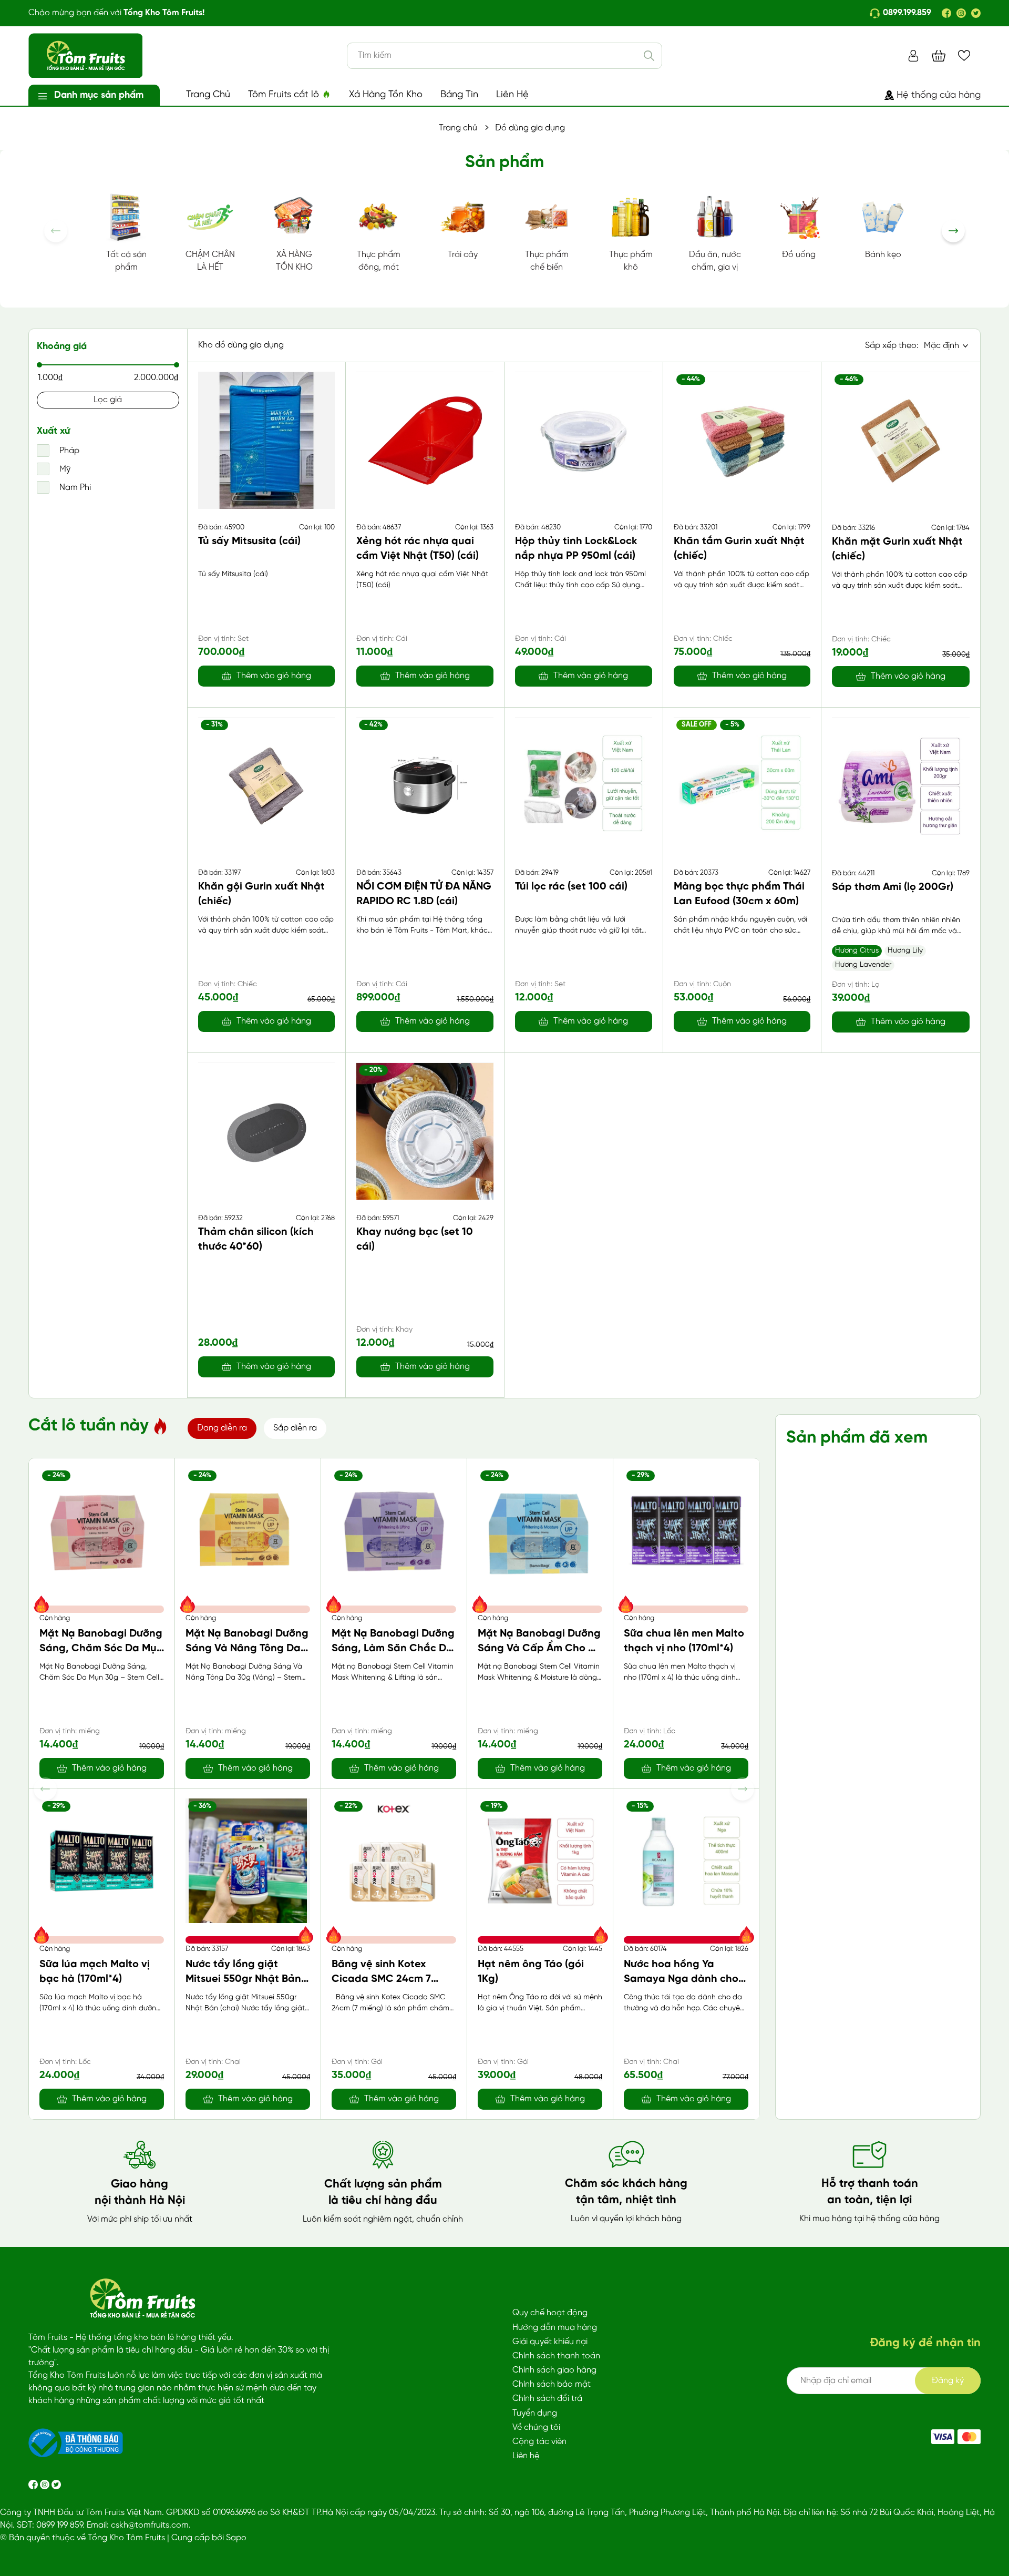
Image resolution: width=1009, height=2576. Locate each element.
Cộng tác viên (539, 2442)
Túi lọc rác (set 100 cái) (571, 887)
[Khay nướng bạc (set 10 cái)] (425, 1131)
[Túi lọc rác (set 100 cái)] (584, 786)
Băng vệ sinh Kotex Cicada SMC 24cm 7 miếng (381, 1979)
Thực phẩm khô (631, 261)
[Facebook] (946, 13)
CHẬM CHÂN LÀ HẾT (210, 261)
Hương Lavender (863, 965)
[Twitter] (976, 13)
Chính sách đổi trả (547, 2399)
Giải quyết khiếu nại (550, 2342)
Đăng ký (948, 2381)
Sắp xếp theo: (892, 346)
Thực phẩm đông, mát (379, 261)
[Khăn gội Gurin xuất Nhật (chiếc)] (267, 786)
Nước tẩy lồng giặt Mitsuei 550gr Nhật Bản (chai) (243, 1979)
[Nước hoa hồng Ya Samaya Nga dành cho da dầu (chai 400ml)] (686, 1861)
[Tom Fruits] (969, 2437)
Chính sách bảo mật (552, 2384)
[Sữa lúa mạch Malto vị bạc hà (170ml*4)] (102, 1861)
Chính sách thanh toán (556, 2356)
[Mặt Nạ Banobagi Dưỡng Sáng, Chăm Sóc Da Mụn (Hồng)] (102, 1530)
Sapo (236, 2538)
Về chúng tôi (536, 2427)
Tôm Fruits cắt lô (285, 95)
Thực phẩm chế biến (547, 261)
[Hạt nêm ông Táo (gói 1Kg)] (540, 1861)
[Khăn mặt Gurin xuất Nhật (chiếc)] (901, 441)
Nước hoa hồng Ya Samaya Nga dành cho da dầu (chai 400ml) (681, 1979)
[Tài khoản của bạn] (913, 55)
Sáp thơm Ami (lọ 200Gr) (893, 887)
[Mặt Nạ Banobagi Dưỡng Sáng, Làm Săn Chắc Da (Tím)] (394, 1530)
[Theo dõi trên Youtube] (56, 2484)
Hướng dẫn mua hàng (555, 2328)
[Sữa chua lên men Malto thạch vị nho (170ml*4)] (686, 1530)
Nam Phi (74, 488)
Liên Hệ (512, 95)
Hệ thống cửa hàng (939, 95)
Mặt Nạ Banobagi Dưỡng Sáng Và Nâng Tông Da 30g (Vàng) (247, 1648)
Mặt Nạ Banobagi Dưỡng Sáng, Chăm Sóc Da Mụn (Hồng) (101, 1648)
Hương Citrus (857, 951)
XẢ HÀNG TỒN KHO (294, 261)
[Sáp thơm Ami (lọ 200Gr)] (901, 786)
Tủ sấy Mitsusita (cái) (249, 541)
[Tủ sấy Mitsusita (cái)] (267, 440)
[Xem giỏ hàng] (939, 55)
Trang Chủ (208, 95)
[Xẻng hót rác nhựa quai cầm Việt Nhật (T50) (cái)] (425, 440)
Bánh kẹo (883, 255)
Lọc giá (108, 400)
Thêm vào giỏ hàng (274, 676)
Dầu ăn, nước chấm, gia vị (715, 261)
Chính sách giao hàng (554, 2370)
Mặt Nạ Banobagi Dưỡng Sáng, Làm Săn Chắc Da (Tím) (393, 1648)
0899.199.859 (907, 13)
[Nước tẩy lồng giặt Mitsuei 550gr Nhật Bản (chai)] (248, 1861)
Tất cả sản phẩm (126, 261)
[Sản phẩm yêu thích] (964, 55)
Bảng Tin (459, 95)
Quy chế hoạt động (550, 2313)
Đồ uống (799, 255)
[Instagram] (961, 13)
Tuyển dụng (535, 2413)
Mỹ (64, 469)
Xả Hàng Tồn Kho (386, 95)
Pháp (68, 451)
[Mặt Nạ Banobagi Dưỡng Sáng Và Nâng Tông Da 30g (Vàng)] (248, 1530)
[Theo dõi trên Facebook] (34, 2484)
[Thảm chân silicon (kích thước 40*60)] (267, 1131)
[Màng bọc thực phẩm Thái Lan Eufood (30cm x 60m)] (742, 786)
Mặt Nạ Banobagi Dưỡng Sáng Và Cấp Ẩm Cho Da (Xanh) (540, 1648)
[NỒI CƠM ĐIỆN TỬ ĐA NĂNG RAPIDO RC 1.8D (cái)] (425, 786)
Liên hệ (526, 2456)
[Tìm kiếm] (649, 56)
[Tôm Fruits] (943, 2437)
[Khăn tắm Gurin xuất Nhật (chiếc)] (742, 440)
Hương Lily (905, 951)
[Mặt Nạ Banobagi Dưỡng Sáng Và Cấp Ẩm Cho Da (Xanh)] (540, 1530)
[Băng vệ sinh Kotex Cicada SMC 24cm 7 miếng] (394, 1861)
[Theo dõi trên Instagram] (46, 2484)
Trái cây (463, 255)
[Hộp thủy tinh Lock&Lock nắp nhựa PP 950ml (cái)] (584, 440)
